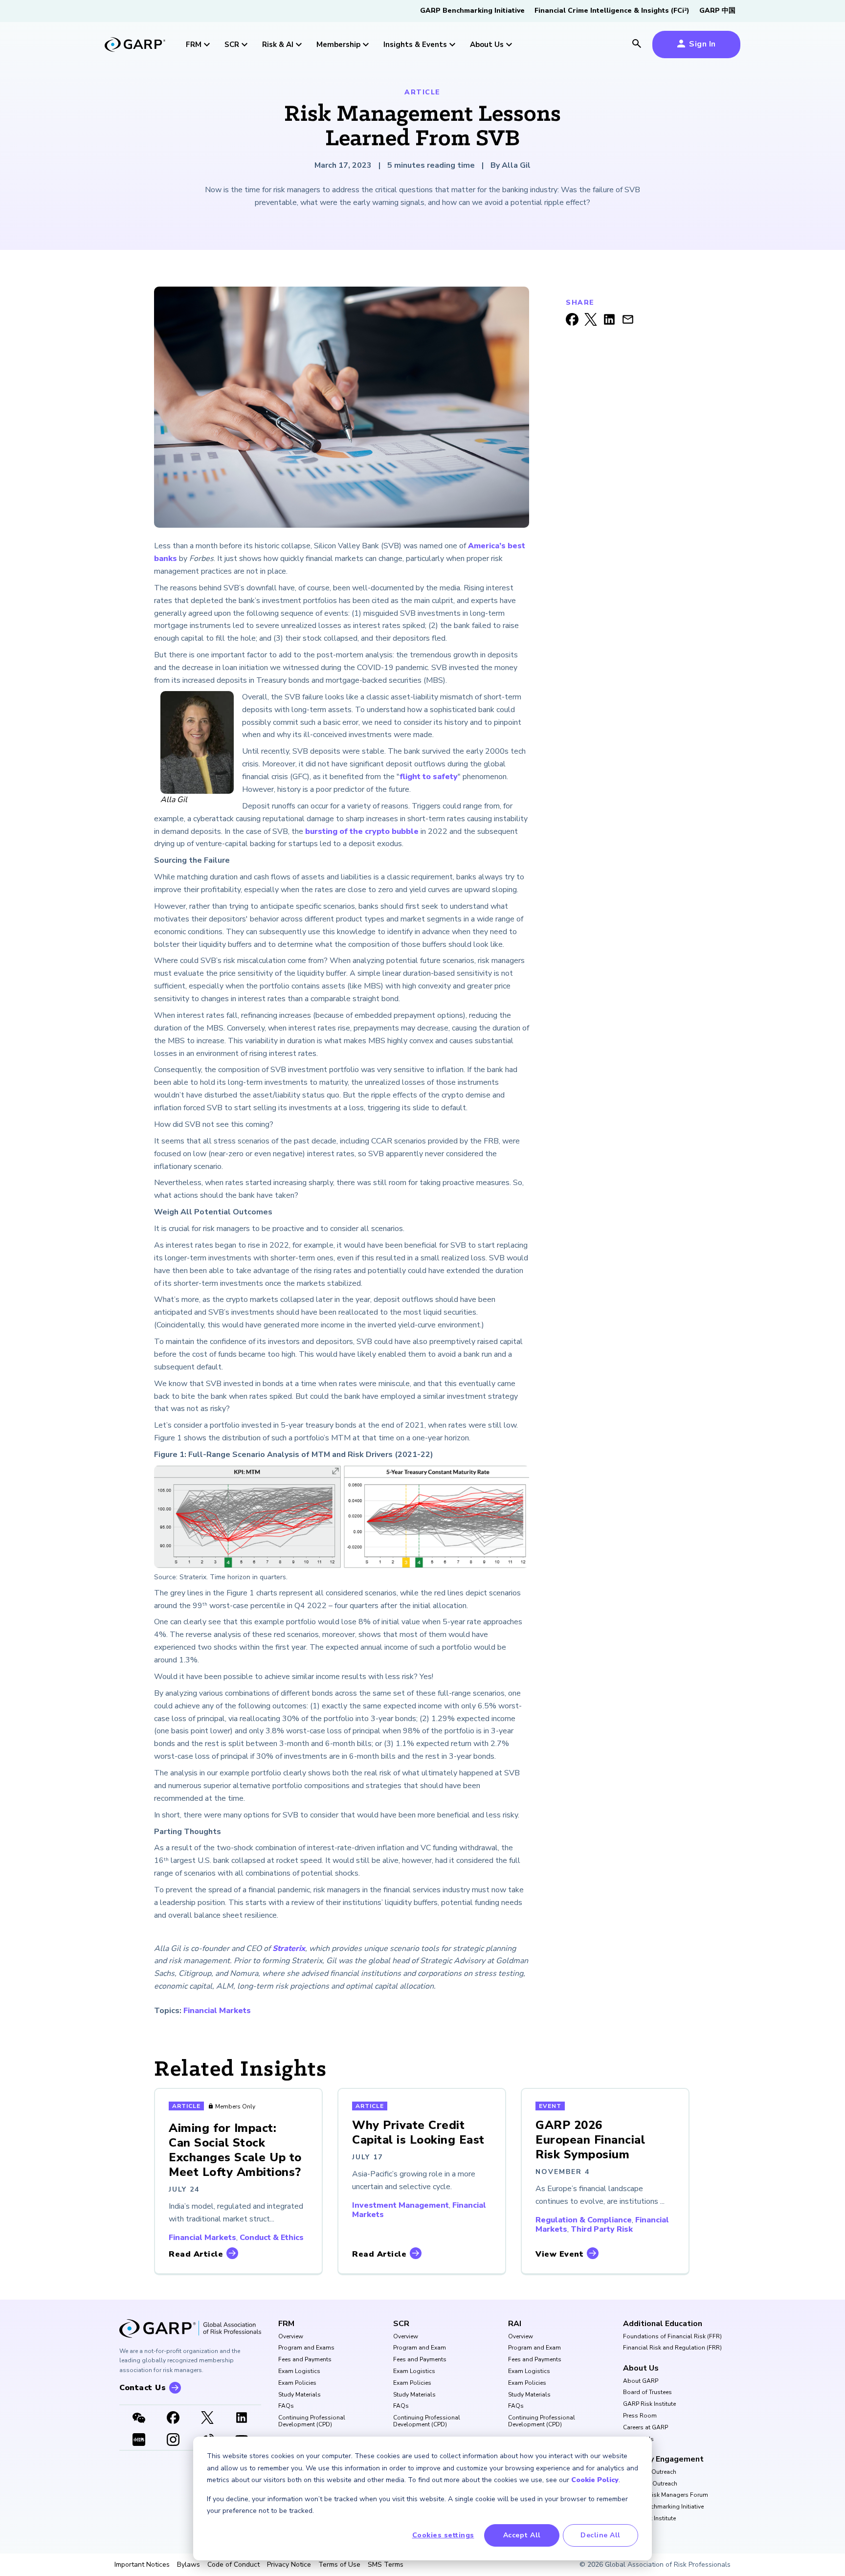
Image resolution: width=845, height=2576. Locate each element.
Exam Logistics (299, 2372)
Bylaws (189, 2565)
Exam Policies (297, 2383)
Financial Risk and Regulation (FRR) (672, 2348)
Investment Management (400, 2205)
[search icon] (637, 45)
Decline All (600, 2535)
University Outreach (650, 2472)
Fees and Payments (305, 2360)
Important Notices (142, 2565)
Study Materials (300, 2395)
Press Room (640, 2416)
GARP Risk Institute (649, 2404)
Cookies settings (443, 2535)
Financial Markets (217, 2011)
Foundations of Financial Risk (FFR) (672, 2337)
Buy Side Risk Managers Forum (666, 2495)
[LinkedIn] (242, 2419)
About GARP (641, 2381)
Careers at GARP (645, 2428)
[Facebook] (173, 2419)
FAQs (286, 2406)
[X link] (207, 2419)
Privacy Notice (289, 2565)
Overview (291, 2337)
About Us (641, 2368)
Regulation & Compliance (584, 2220)
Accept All (522, 2535)
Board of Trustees (647, 2393)
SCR (401, 2324)
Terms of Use (339, 2565)
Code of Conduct (233, 2565)
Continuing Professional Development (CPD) (312, 2421)
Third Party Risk (602, 2229)
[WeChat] (139, 2419)
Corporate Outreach (650, 2484)
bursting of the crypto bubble (362, 831)
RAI (515, 2324)
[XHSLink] (139, 2441)
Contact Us (638, 2440)
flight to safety (429, 777)
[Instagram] (173, 2441)
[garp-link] (135, 45)
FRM (286, 2324)
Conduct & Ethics (272, 2238)
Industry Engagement (663, 2459)
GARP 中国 (717, 11)
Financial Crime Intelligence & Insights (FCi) (612, 11)
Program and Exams (306, 2348)
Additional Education (663, 2324)
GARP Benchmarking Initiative (472, 11)
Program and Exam (420, 2348)
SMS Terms (386, 2565)
